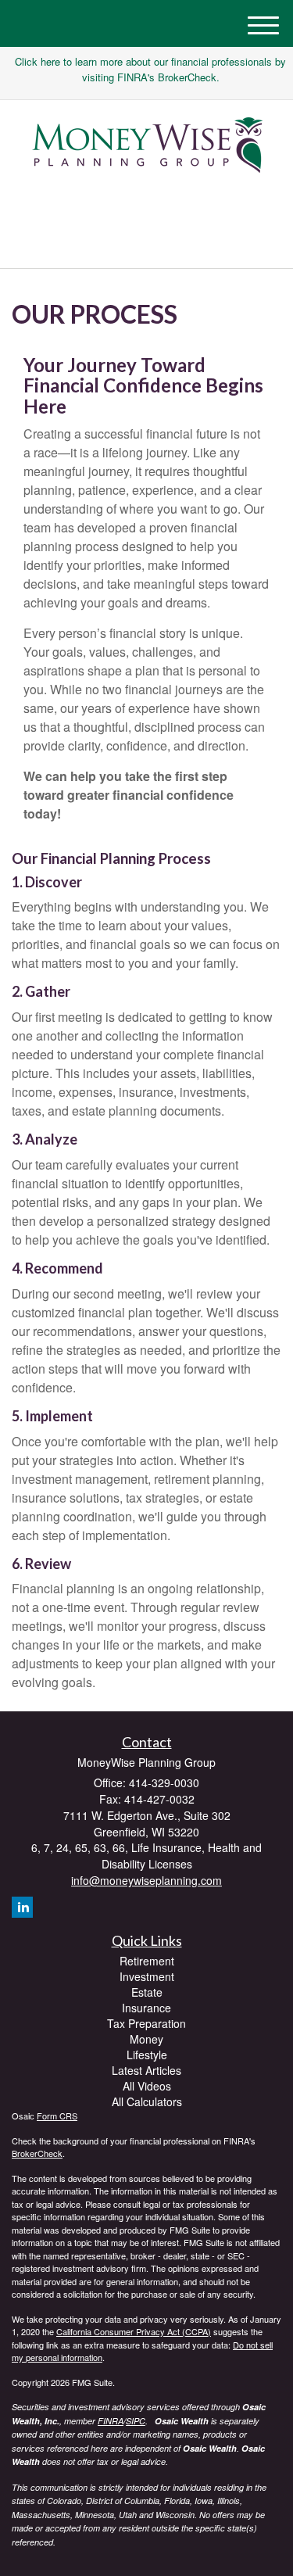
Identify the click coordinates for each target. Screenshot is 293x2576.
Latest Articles (146, 2070)
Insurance (146, 2008)
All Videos (147, 2086)
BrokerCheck (37, 2153)
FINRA (111, 2421)
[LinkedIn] (143, 208)
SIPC (136, 2421)
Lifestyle (147, 2055)
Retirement (147, 1961)
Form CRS (57, 2116)
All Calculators (147, 2101)
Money (146, 2039)
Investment (147, 1976)
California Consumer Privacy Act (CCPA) (134, 2331)
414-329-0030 (155, 243)
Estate (147, 1992)
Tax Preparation (146, 2023)
